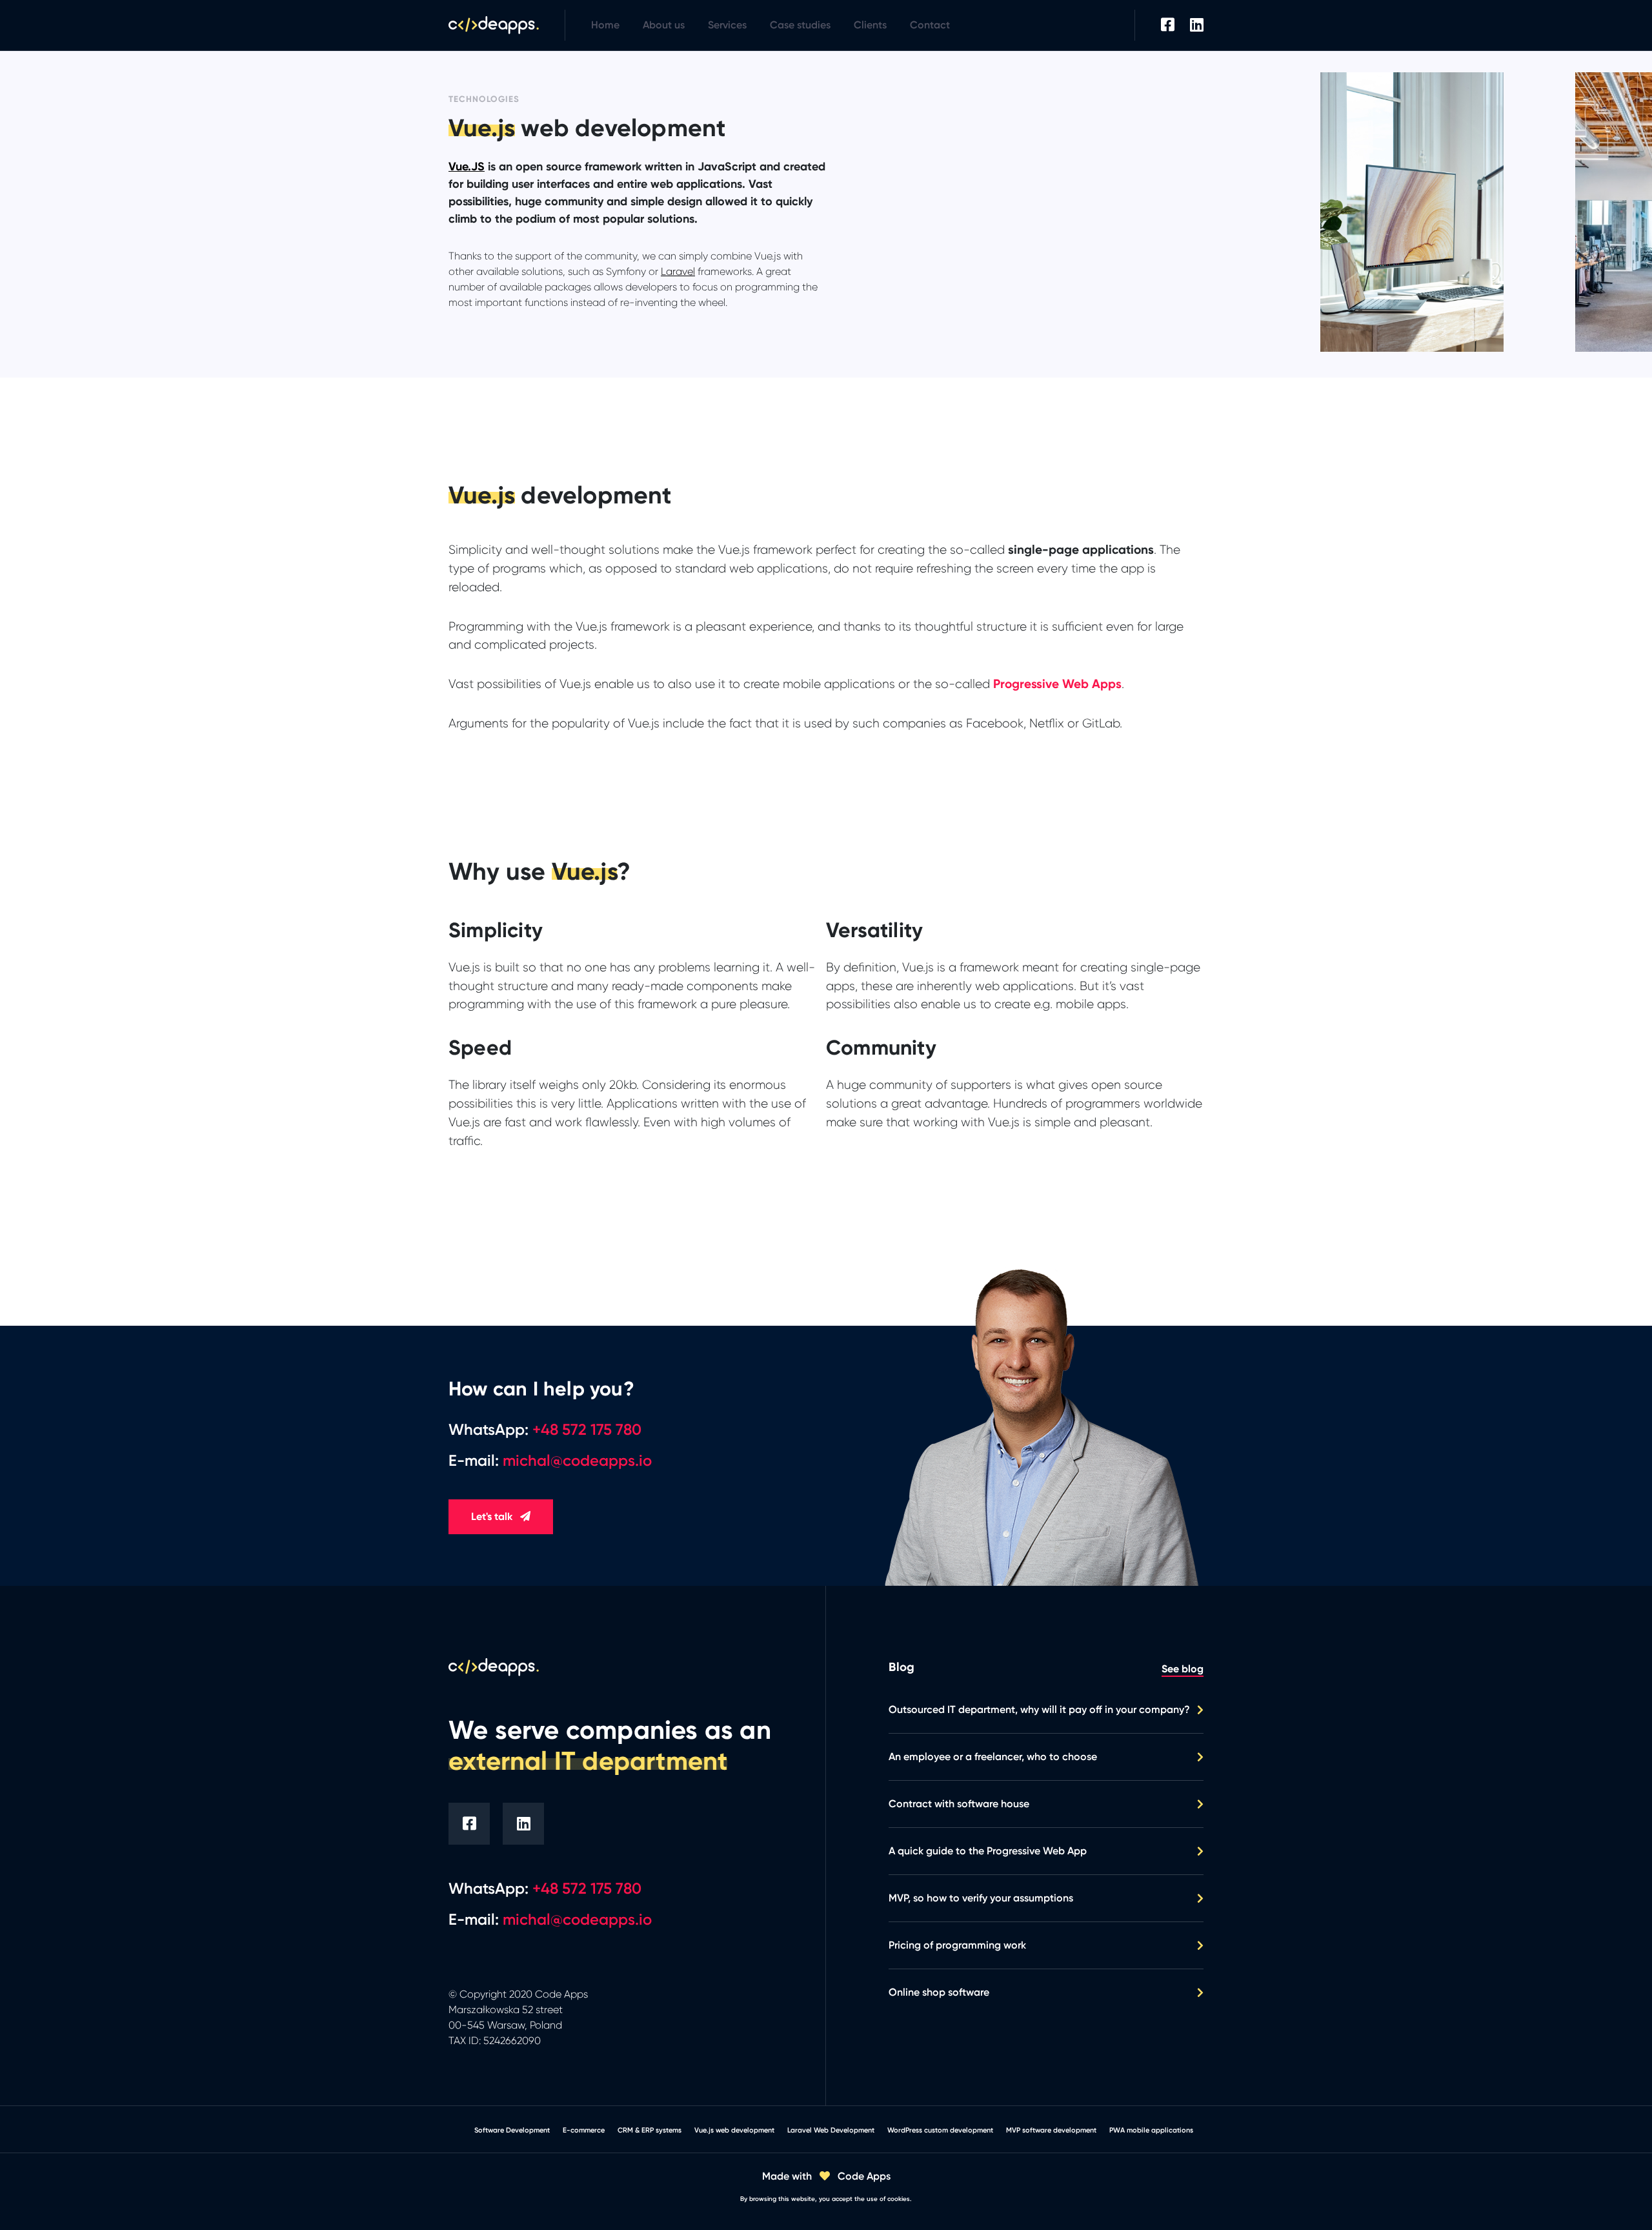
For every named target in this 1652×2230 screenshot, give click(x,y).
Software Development (512, 2130)
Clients (870, 25)
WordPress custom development (940, 2130)
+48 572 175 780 (587, 1888)
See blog (1183, 1669)
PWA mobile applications (1151, 2130)
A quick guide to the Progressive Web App (988, 1851)
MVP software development (1051, 2130)
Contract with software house (959, 1804)
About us (664, 25)
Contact (930, 25)
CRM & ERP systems (650, 2130)
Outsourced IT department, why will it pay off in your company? (1039, 1709)
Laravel (678, 271)
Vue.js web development (734, 2130)
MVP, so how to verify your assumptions (981, 1898)
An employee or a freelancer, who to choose (993, 1757)
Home (605, 25)
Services (727, 25)
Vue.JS (467, 167)
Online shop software (939, 1992)
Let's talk (493, 1516)
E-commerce (584, 2130)
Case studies (800, 25)
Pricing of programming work (957, 1945)
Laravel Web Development (831, 2130)
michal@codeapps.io (577, 1919)
